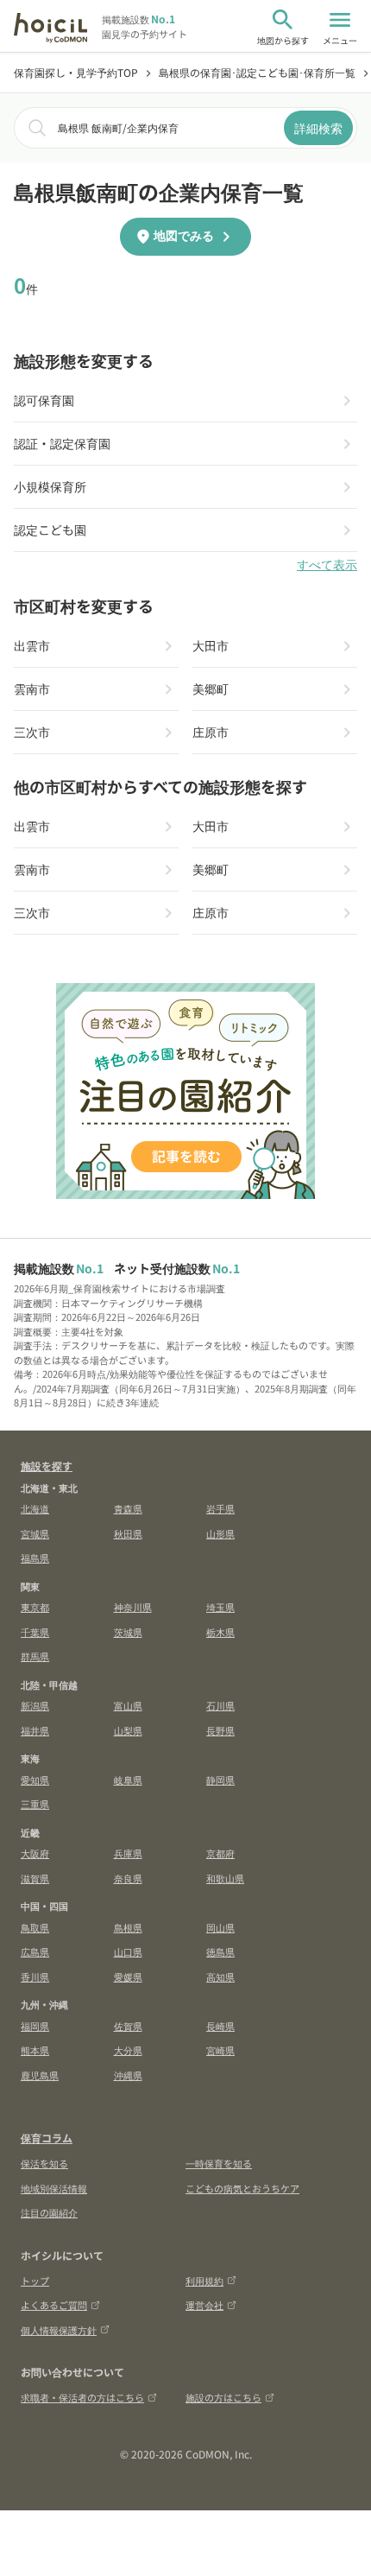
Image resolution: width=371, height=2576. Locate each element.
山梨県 (128, 1730)
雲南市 (32, 688)
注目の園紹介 (49, 2212)
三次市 (32, 732)
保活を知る (44, 2163)
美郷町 (211, 688)
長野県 (220, 1730)
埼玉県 (220, 1607)
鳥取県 (35, 1927)
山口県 (128, 1951)
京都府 (220, 1853)
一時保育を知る (219, 2163)
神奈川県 (133, 1607)
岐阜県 (128, 1780)
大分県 (128, 2050)
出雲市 (32, 645)
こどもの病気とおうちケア (242, 2188)
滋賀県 (35, 1878)
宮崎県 (220, 2050)
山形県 (220, 1533)
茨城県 (128, 1632)
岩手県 (220, 1508)
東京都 (35, 1607)
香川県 (35, 1976)
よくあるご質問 (54, 2305)
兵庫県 (128, 1853)
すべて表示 (327, 565)
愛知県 (35, 1780)
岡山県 (220, 1927)
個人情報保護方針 (59, 2330)
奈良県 (128, 1878)
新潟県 (35, 1705)
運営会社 (204, 2305)
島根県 (128, 1927)
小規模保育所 (50, 486)
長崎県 (220, 2026)
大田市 (211, 645)
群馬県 (35, 1656)
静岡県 (220, 1780)
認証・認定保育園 (62, 443)
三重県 (35, 1804)
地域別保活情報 (54, 2188)
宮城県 (35, 1533)
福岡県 (35, 2026)
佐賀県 (128, 2026)
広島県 (35, 1951)
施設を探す (47, 1466)
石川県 (220, 1705)
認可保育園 (44, 400)
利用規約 (204, 2281)
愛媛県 (128, 1976)
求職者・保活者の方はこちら (82, 2397)
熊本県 (35, 2050)
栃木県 (220, 1632)
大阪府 (35, 1853)
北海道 (35, 1508)
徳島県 (220, 1951)
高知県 (220, 1976)
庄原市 (211, 732)
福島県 (35, 1558)
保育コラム (47, 2138)
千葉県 (35, 1632)
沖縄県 (128, 2075)
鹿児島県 (40, 2075)
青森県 (128, 1508)
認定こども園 (50, 530)
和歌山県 (225, 1878)
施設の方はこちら (223, 2397)
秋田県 (128, 1533)
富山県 (128, 1705)
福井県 (35, 1730)
